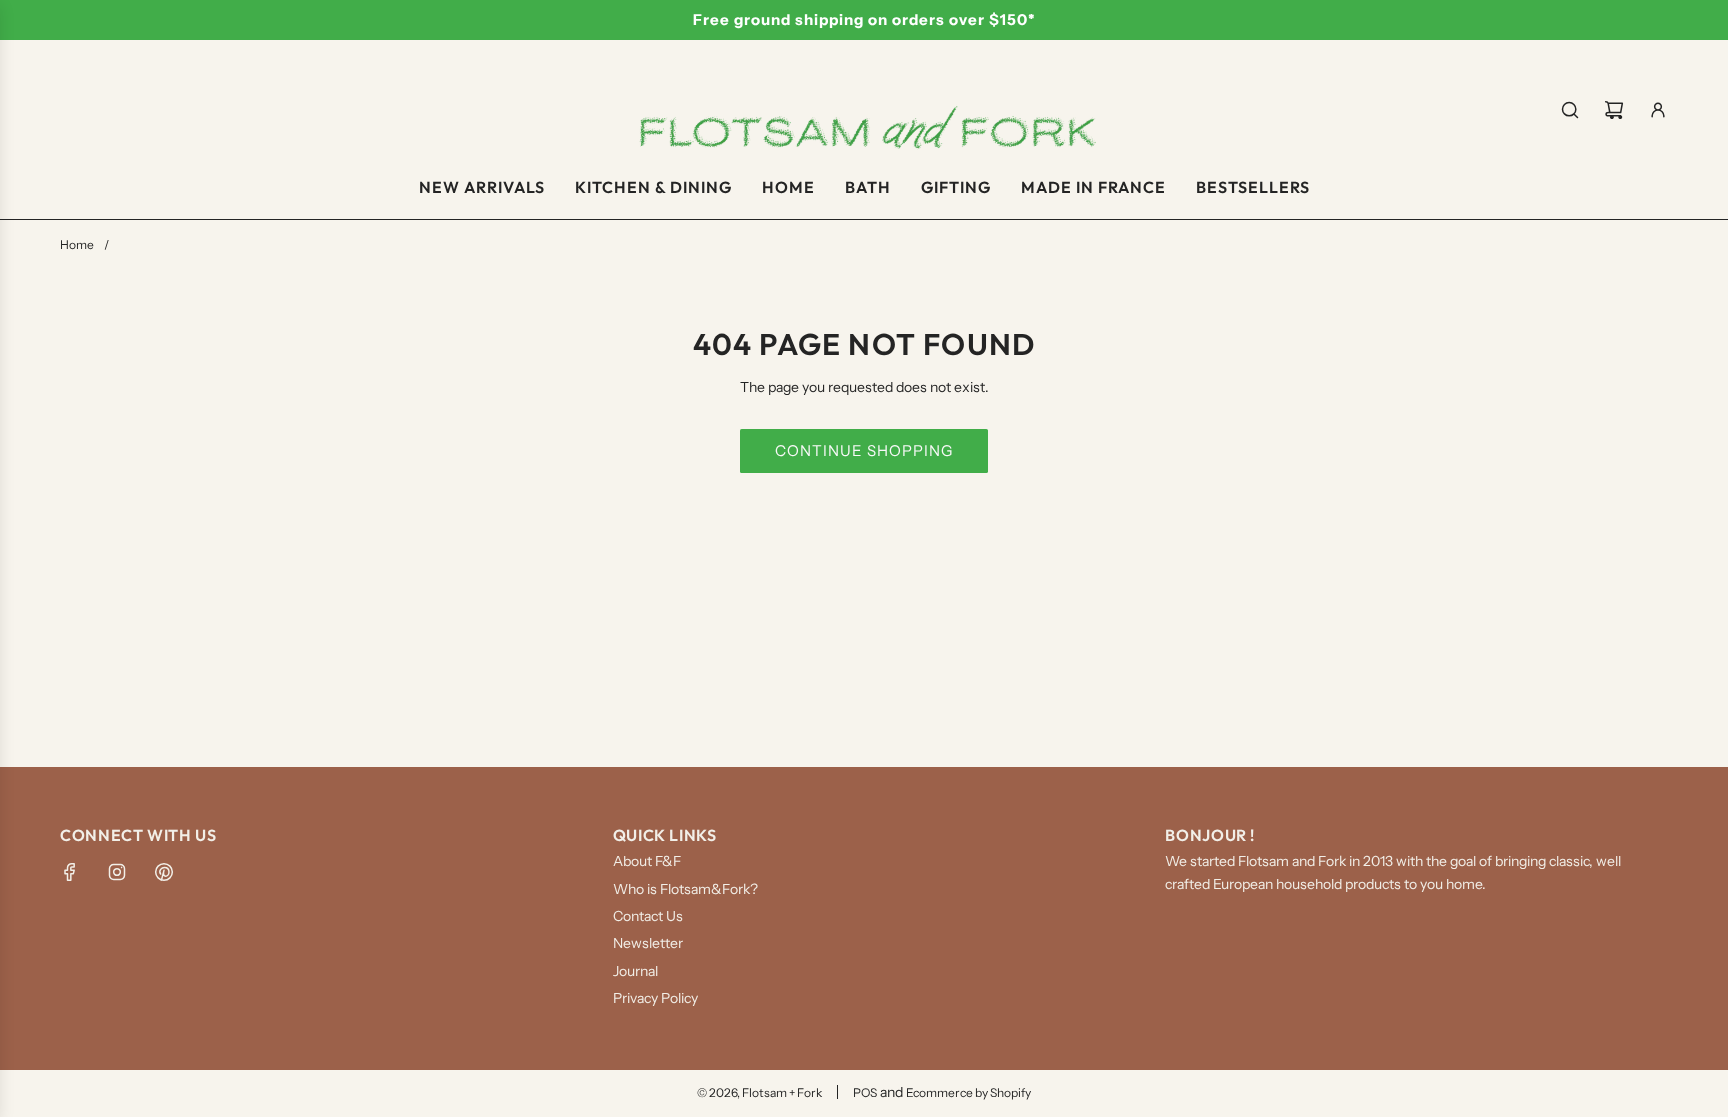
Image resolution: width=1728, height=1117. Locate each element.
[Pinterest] (164, 872)
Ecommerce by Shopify (968, 1092)
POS (865, 1092)
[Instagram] (117, 872)
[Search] (1570, 110)
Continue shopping (864, 450)
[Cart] (1614, 110)
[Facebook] (70, 872)
